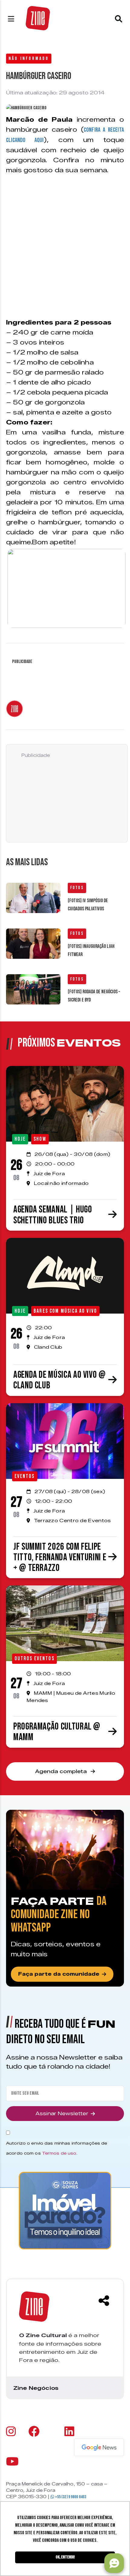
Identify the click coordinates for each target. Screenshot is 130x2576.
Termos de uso (59, 2153)
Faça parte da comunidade (59, 1974)
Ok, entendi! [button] (65, 2557)
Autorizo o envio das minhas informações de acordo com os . (57, 2148)
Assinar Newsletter (62, 2114)
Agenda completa (62, 1771)
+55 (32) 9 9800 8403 (70, 2497)
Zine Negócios (36, 2388)
